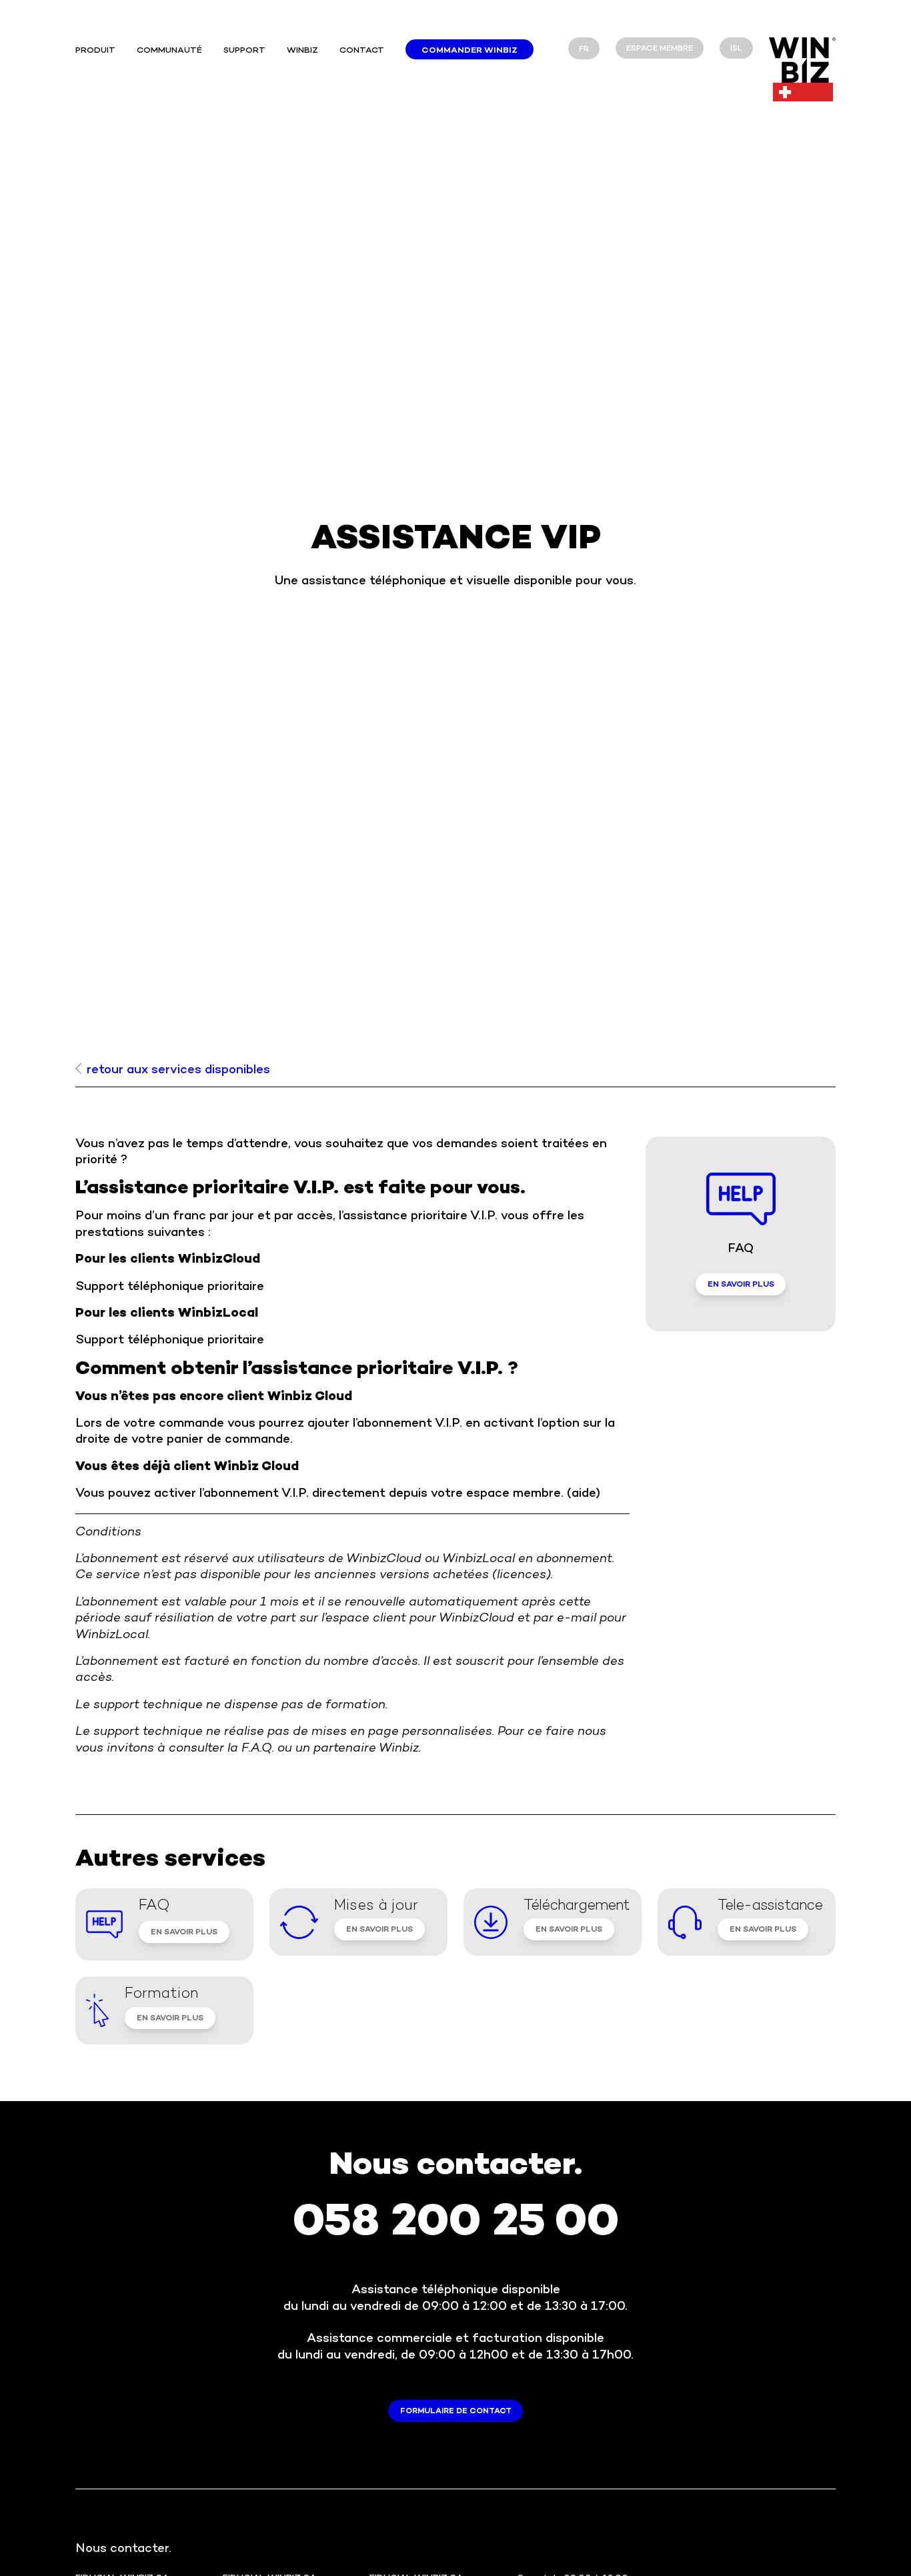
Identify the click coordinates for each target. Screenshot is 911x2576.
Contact (362, 51)
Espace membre (660, 49)
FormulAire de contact (456, 2412)
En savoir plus (184, 1933)
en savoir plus (741, 1285)
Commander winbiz (470, 51)
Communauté (169, 51)
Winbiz (302, 51)
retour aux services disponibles (178, 1071)
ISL (736, 49)
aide (584, 1494)
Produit (95, 51)
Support (244, 51)
